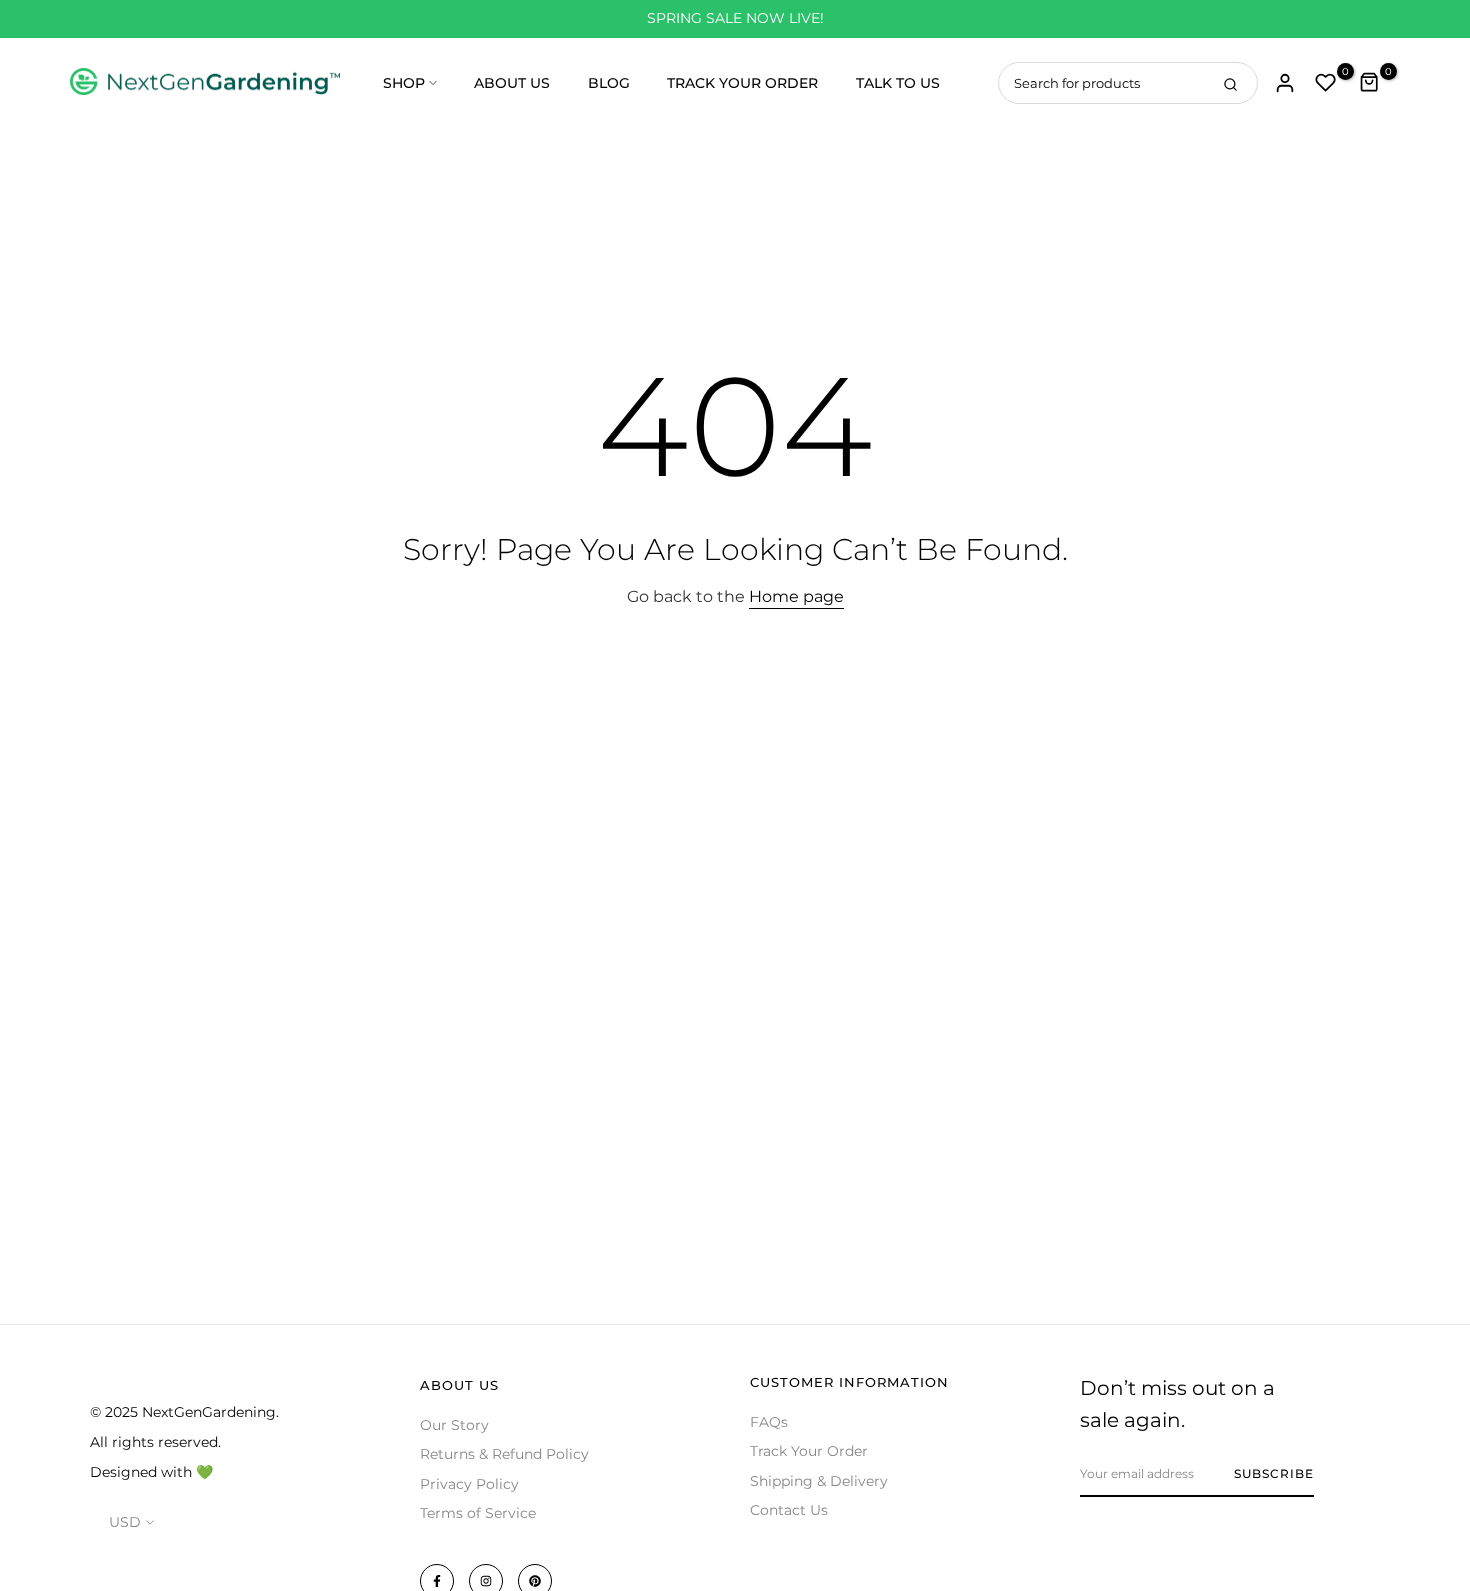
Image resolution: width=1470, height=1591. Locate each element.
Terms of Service (478, 1513)
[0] (1326, 83)
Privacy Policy (469, 1484)
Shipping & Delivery (819, 1481)
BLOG (609, 83)
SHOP (404, 83)
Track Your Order (809, 1451)
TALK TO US (898, 83)
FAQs (769, 1422)
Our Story (454, 1425)
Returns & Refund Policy (504, 1454)
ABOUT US (512, 83)
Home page (796, 596)
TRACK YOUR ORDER (742, 83)
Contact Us (789, 1510)
